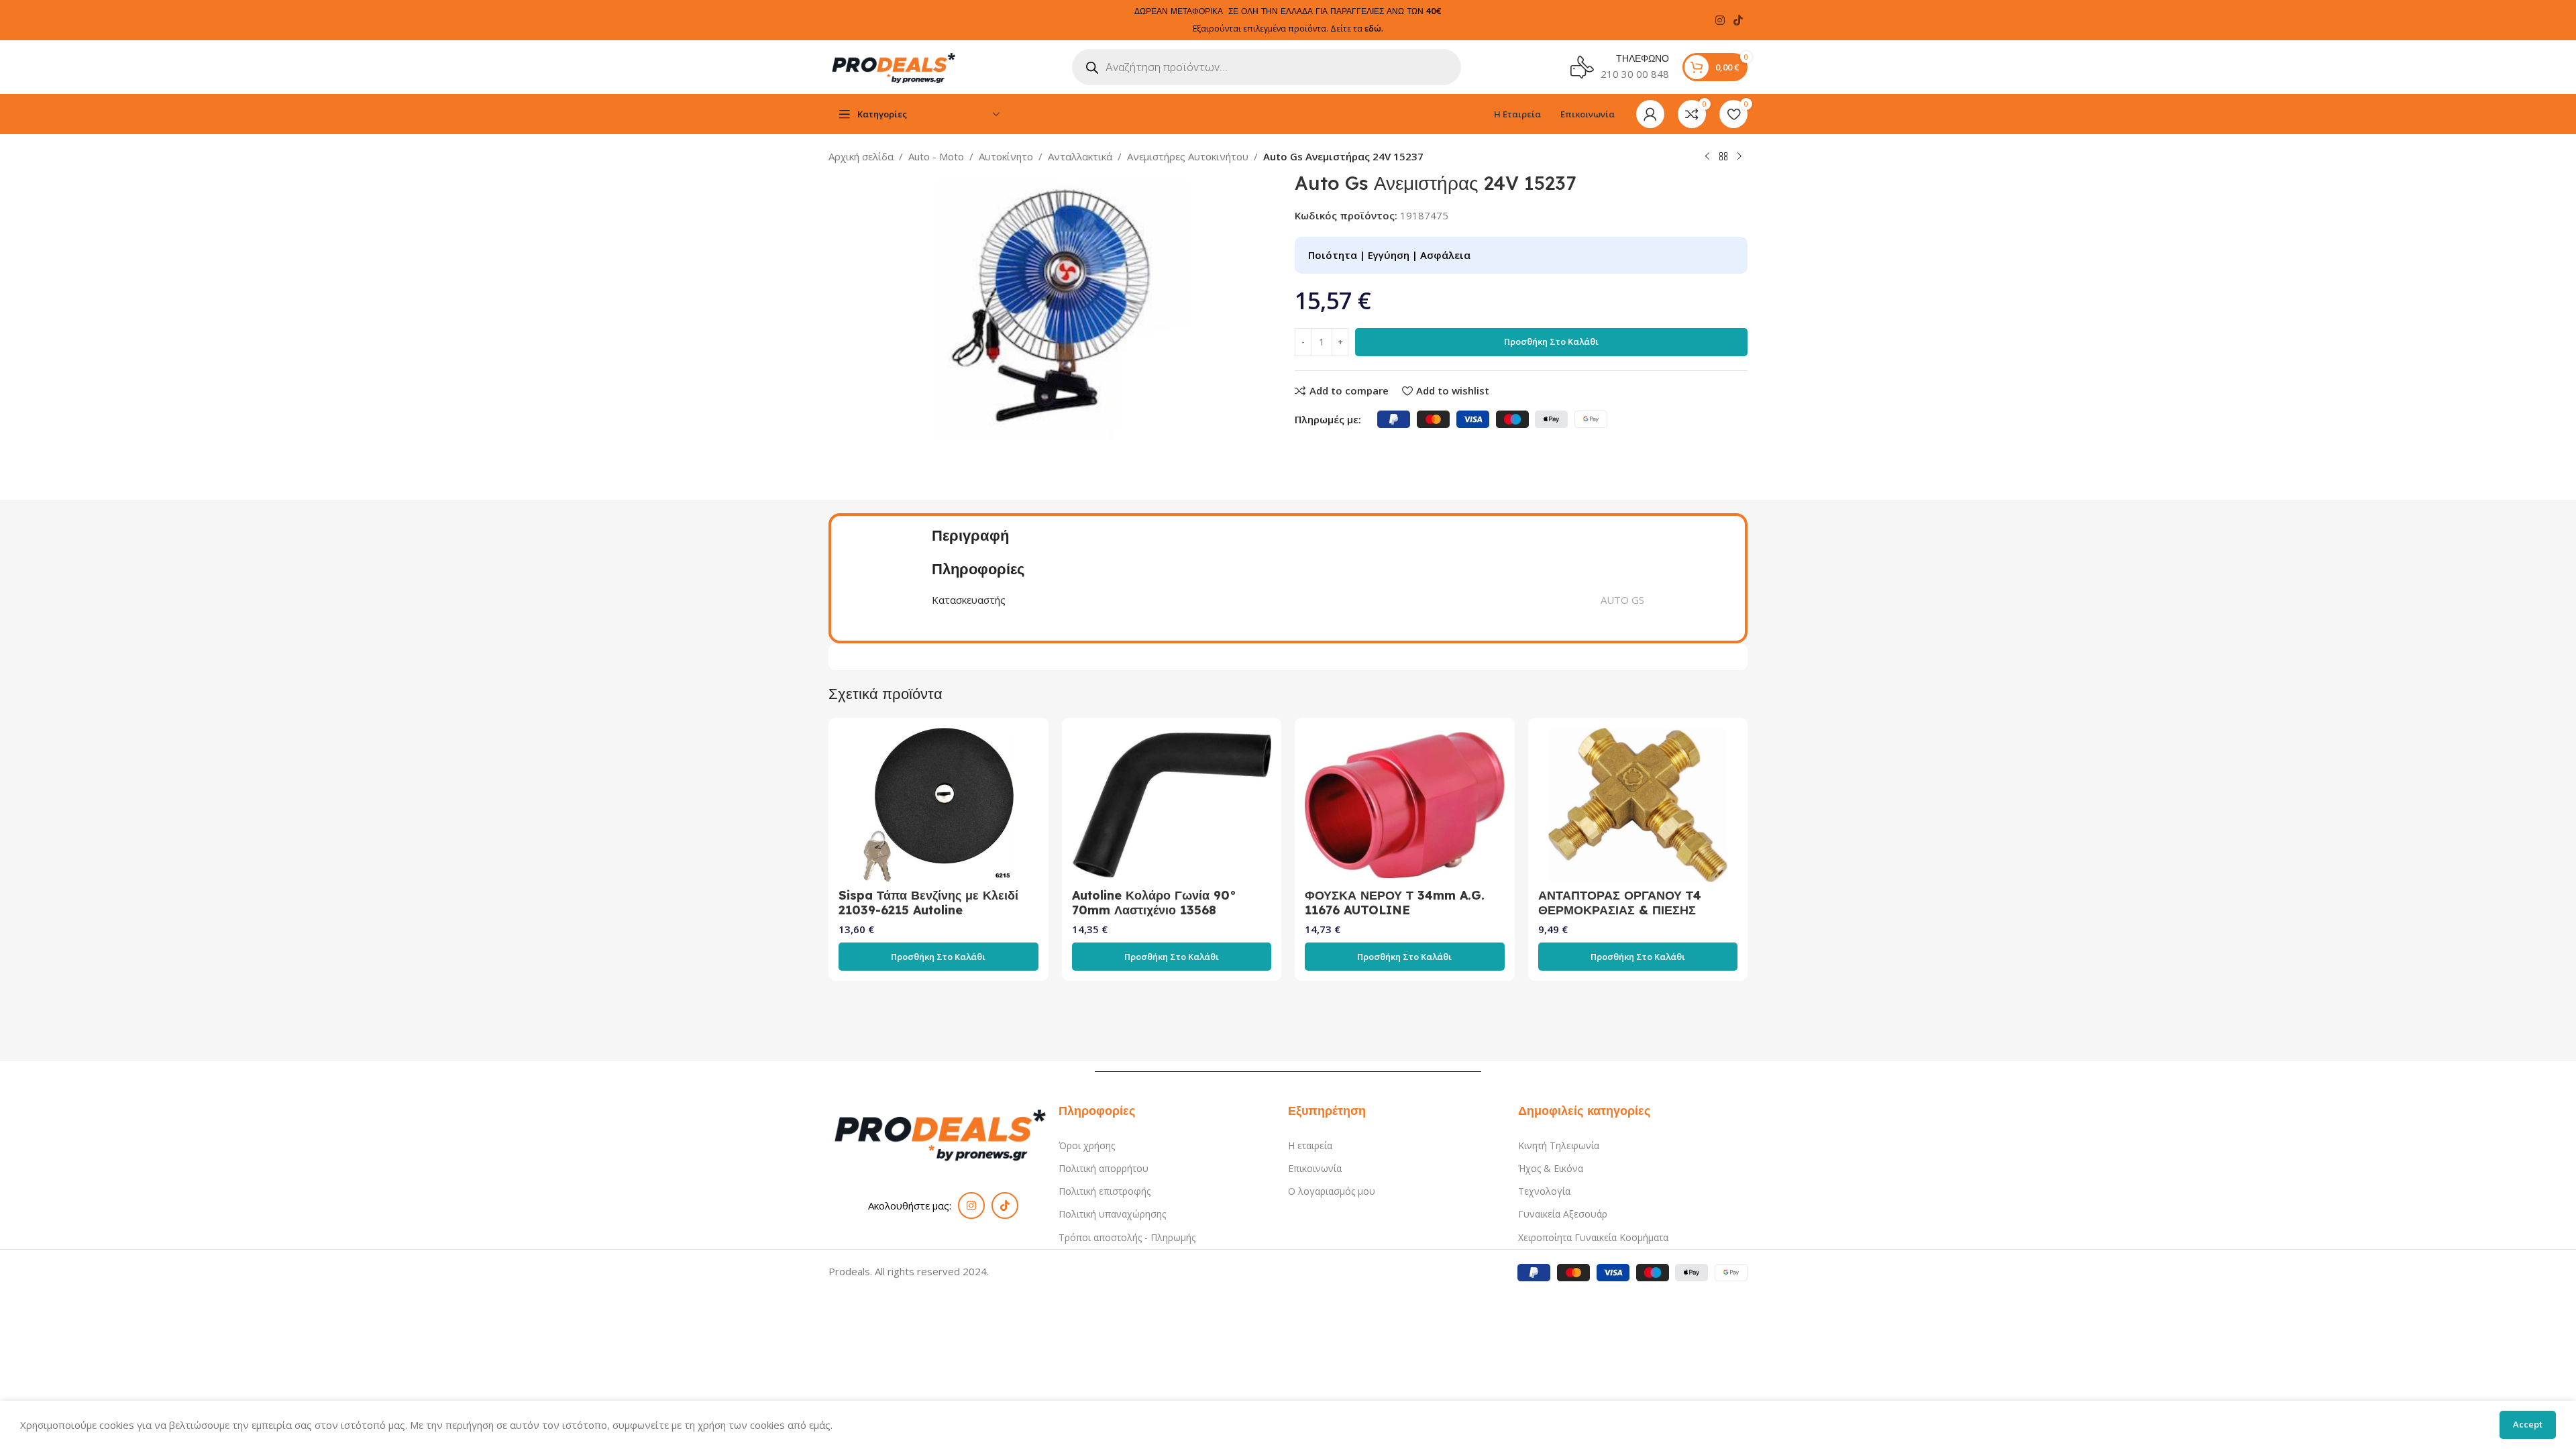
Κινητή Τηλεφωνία (1559, 1145)
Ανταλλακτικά (1080, 156)
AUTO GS (1622, 600)
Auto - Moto (936, 156)
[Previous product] (1707, 157)
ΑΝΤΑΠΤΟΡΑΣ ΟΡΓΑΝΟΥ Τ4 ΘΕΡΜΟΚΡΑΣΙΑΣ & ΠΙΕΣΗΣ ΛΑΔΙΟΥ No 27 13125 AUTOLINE (1635, 910)
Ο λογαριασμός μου (1332, 1191)
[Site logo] (896, 66)
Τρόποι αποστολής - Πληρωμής (1127, 1237)
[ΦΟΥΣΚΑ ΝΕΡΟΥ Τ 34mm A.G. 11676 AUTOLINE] (1405, 805)
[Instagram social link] (1720, 20)
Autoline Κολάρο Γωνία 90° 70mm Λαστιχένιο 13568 (1154, 903)
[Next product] (1739, 157)
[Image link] (944, 1132)
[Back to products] (1723, 157)
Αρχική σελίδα (861, 156)
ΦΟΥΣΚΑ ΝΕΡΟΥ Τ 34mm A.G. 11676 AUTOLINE (1395, 903)
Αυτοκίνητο (1006, 156)
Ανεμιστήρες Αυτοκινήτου (1188, 156)
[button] (938, 957)
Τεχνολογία (1544, 1191)
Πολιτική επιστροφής (1105, 1191)
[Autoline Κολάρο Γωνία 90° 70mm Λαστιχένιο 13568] (1172, 805)
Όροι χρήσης (1087, 1145)
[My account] (1650, 114)
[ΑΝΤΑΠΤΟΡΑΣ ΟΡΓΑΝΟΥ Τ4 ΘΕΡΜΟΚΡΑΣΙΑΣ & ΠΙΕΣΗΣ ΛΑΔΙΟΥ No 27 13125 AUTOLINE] (1638, 805)
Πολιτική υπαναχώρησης (1112, 1214)
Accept (2528, 1424)
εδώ (1373, 29)
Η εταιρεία (1310, 1145)
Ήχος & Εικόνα (1551, 1168)
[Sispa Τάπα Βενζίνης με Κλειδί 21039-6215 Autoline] (938, 805)
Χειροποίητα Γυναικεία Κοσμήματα (1593, 1237)
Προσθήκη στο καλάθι (1551, 341)
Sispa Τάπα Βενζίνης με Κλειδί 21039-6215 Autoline (928, 903)
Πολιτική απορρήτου (1104, 1168)
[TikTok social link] (1738, 20)
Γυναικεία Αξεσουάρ (1563, 1214)
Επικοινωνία (1315, 1168)
